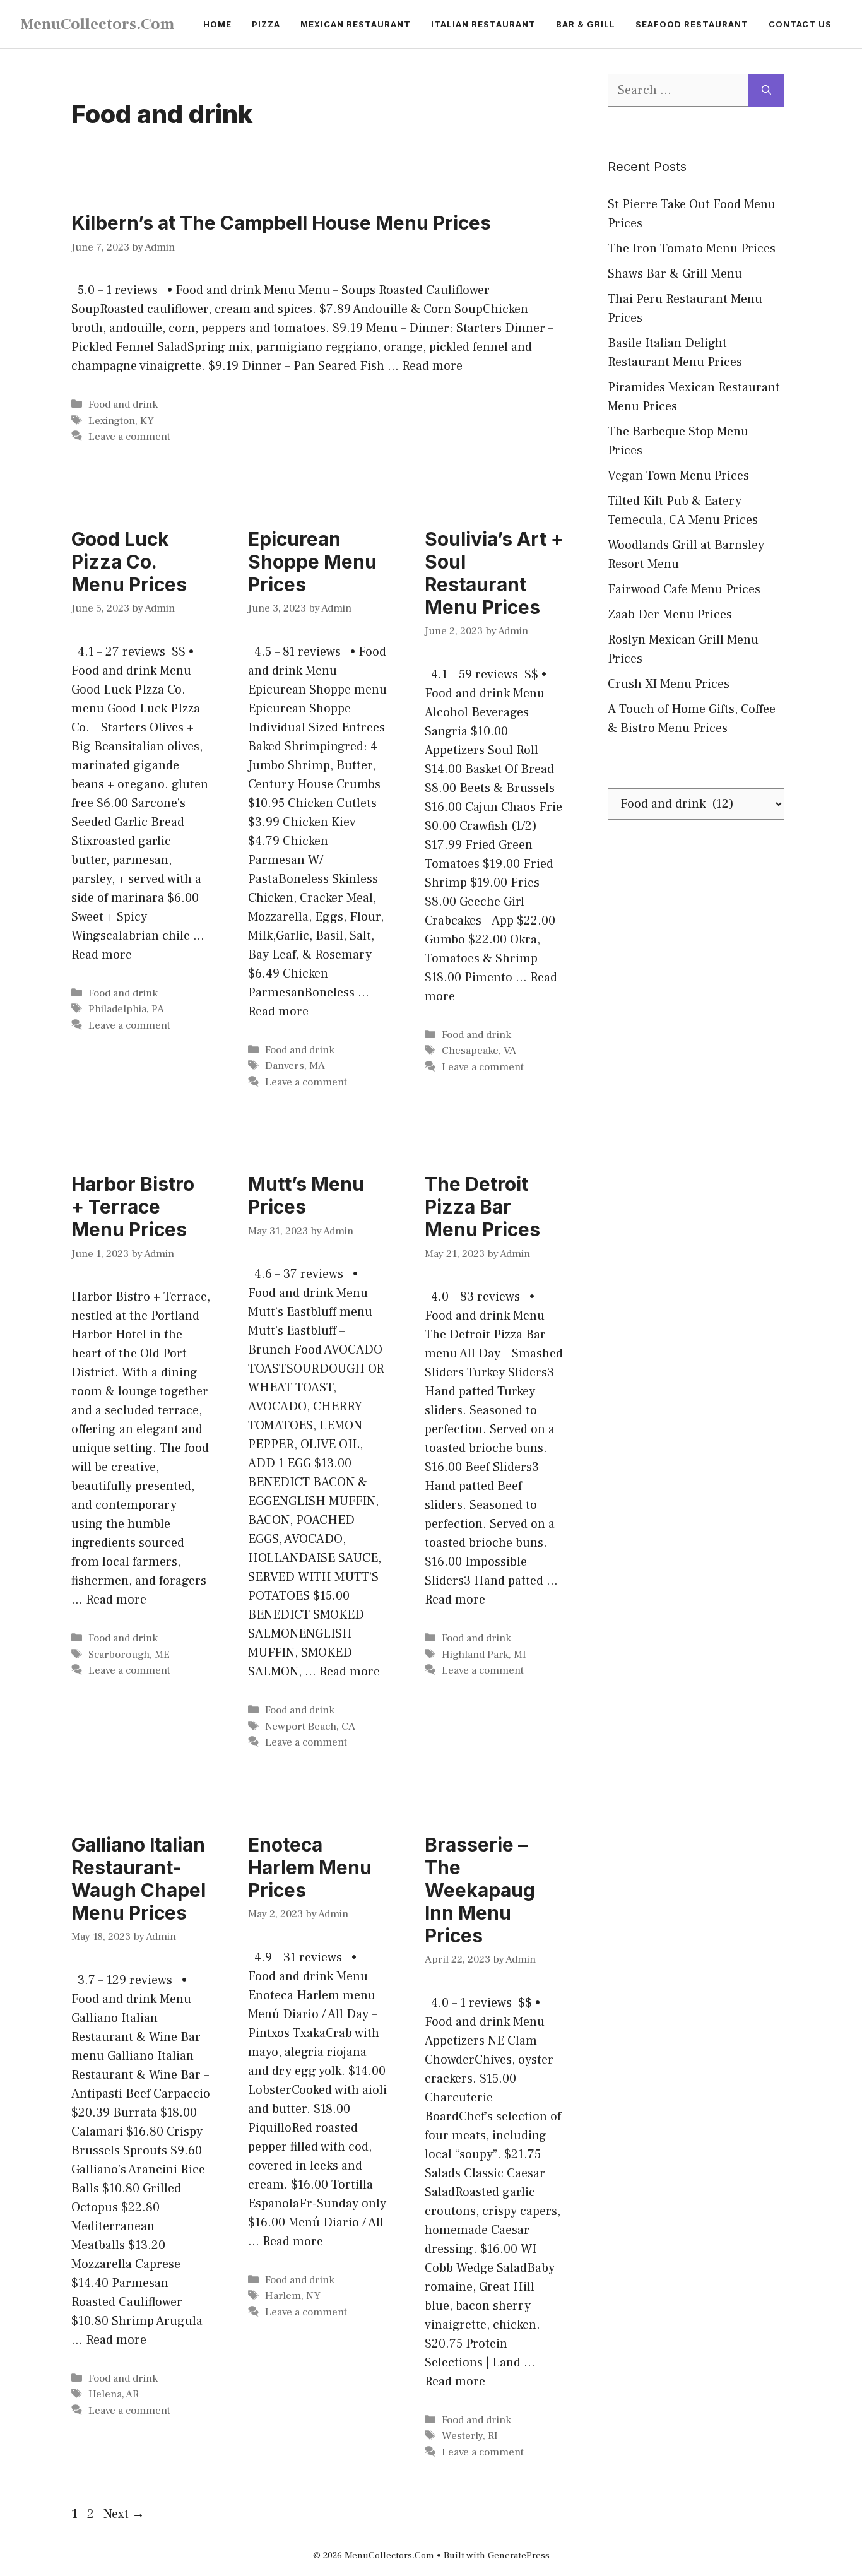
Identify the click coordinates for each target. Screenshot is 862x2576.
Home (217, 24)
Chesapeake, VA (479, 1051)
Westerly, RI (470, 2436)
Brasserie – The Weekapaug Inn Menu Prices (480, 1890)
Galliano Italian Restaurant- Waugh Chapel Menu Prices (139, 1879)
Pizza (266, 24)
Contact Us (800, 24)
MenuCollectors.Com (97, 24)
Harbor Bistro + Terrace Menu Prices (133, 1207)
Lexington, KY (121, 421)
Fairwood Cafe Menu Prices (684, 589)
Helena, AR (114, 2394)
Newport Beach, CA (310, 1727)
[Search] (766, 90)
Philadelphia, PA (126, 1009)
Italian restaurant (483, 24)
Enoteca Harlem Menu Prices (310, 1867)
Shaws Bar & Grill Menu (675, 274)
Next (124, 2514)
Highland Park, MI (484, 1655)
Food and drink (123, 405)
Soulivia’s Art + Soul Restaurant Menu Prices (494, 573)
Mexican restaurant (356, 24)
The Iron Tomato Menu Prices (692, 249)
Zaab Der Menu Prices (670, 615)
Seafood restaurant (692, 24)
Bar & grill (586, 24)
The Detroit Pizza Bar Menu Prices (482, 1207)
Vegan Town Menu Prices (678, 476)
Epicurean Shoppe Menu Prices (312, 562)
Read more (432, 366)
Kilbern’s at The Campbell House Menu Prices (281, 223)
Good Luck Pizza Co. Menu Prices (129, 562)
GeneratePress (519, 2555)
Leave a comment (129, 437)
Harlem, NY (293, 2296)
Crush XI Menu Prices (669, 684)
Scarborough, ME (129, 1655)
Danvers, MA (295, 1066)
